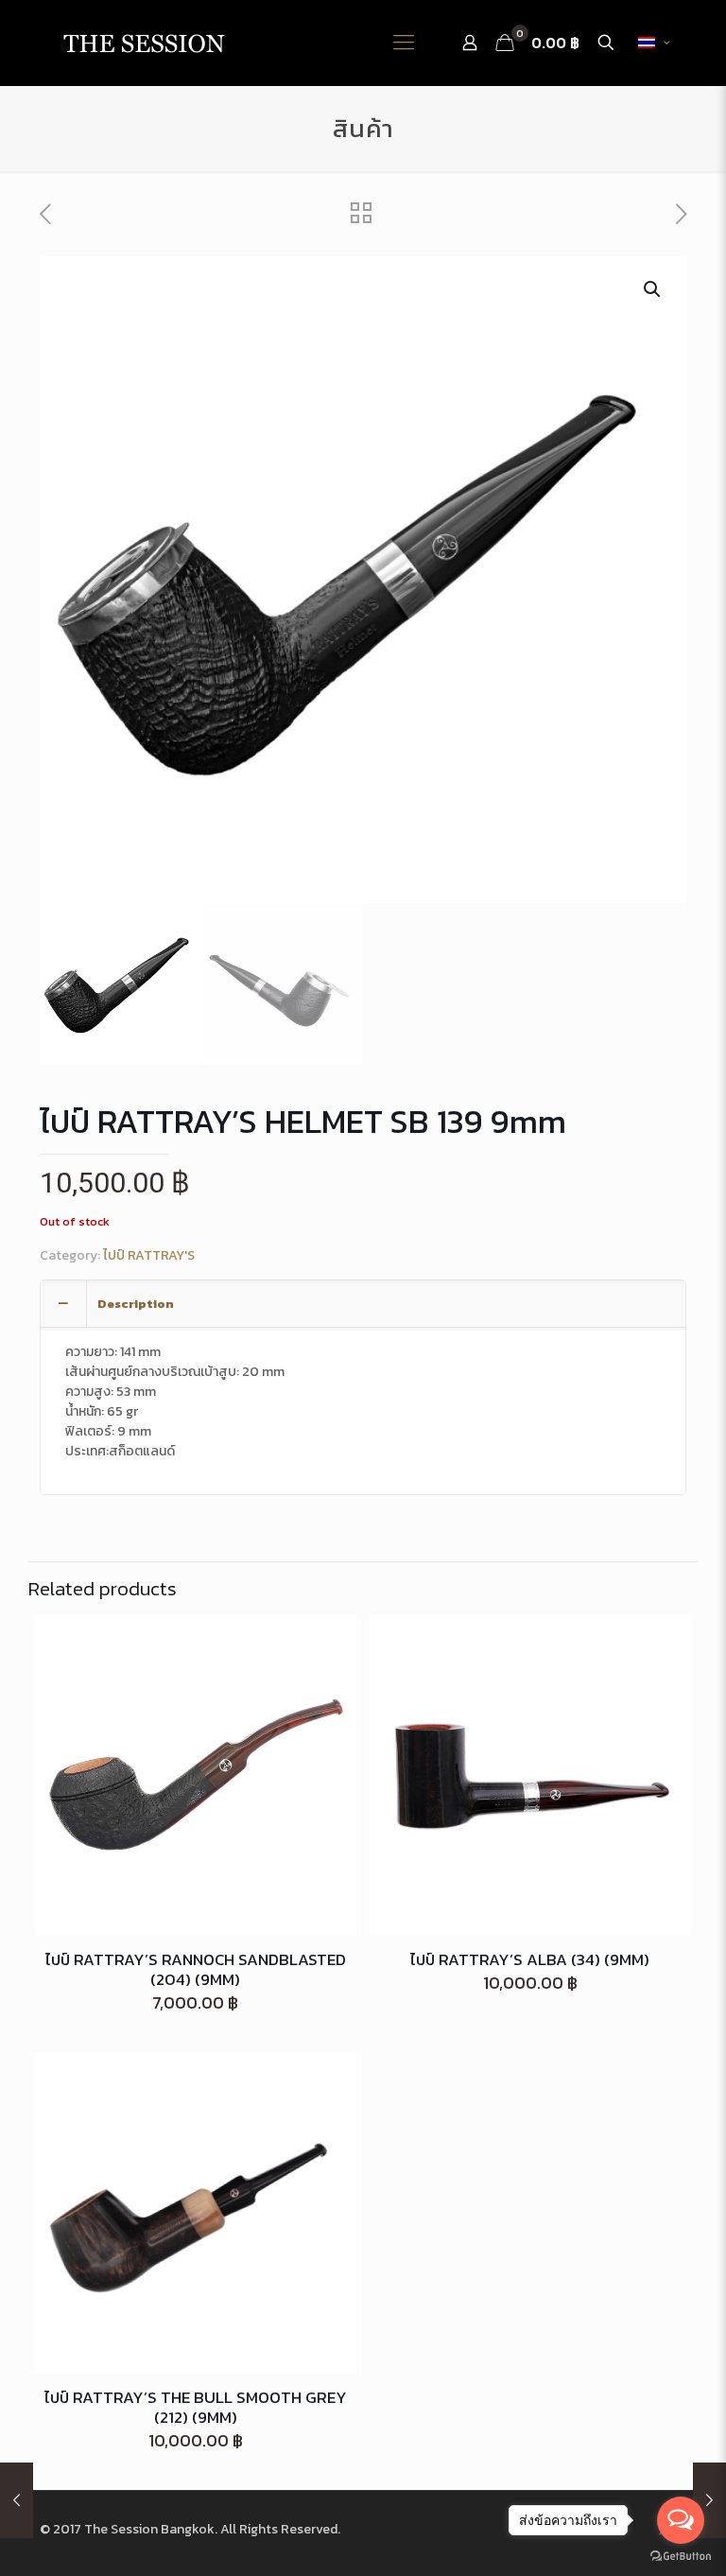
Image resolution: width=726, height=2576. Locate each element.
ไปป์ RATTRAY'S (149, 1255)
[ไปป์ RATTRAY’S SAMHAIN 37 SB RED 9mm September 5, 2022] (17, 2500)
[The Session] (144, 43)
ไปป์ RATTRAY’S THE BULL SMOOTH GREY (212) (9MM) (196, 2407)
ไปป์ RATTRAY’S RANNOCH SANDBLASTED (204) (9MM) (196, 1969)
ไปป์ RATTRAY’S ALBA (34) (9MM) (530, 1959)
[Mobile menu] (404, 43)
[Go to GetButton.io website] (681, 2557)
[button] (653, 289)
